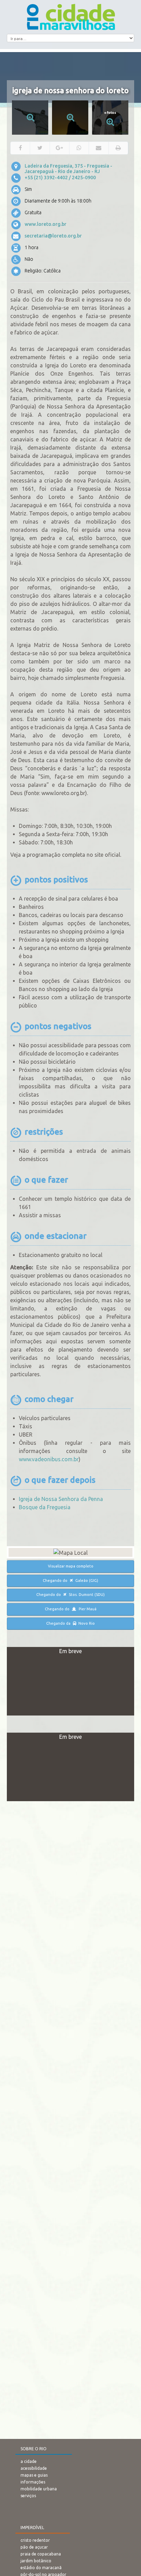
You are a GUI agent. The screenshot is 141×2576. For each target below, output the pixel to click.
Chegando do (70, 1580)
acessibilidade (34, 2468)
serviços (28, 2496)
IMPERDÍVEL (32, 2528)
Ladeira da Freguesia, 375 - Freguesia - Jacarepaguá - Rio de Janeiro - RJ (68, 169)
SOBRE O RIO (34, 2449)
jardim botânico (36, 2561)
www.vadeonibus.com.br (49, 1459)
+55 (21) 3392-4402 (46, 178)
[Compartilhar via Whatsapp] (79, 148)
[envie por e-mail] (99, 148)
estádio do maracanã (41, 2568)
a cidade (29, 2461)
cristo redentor (35, 2540)
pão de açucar (34, 2547)
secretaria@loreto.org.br (53, 236)
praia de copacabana (41, 2554)
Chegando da (70, 1623)
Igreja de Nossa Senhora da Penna (61, 1499)
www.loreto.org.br (46, 224)
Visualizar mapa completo (71, 1566)
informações (33, 2482)
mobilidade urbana (39, 2489)
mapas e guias (34, 2475)
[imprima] (118, 148)
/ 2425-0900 (82, 178)
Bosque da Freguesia (45, 1507)
